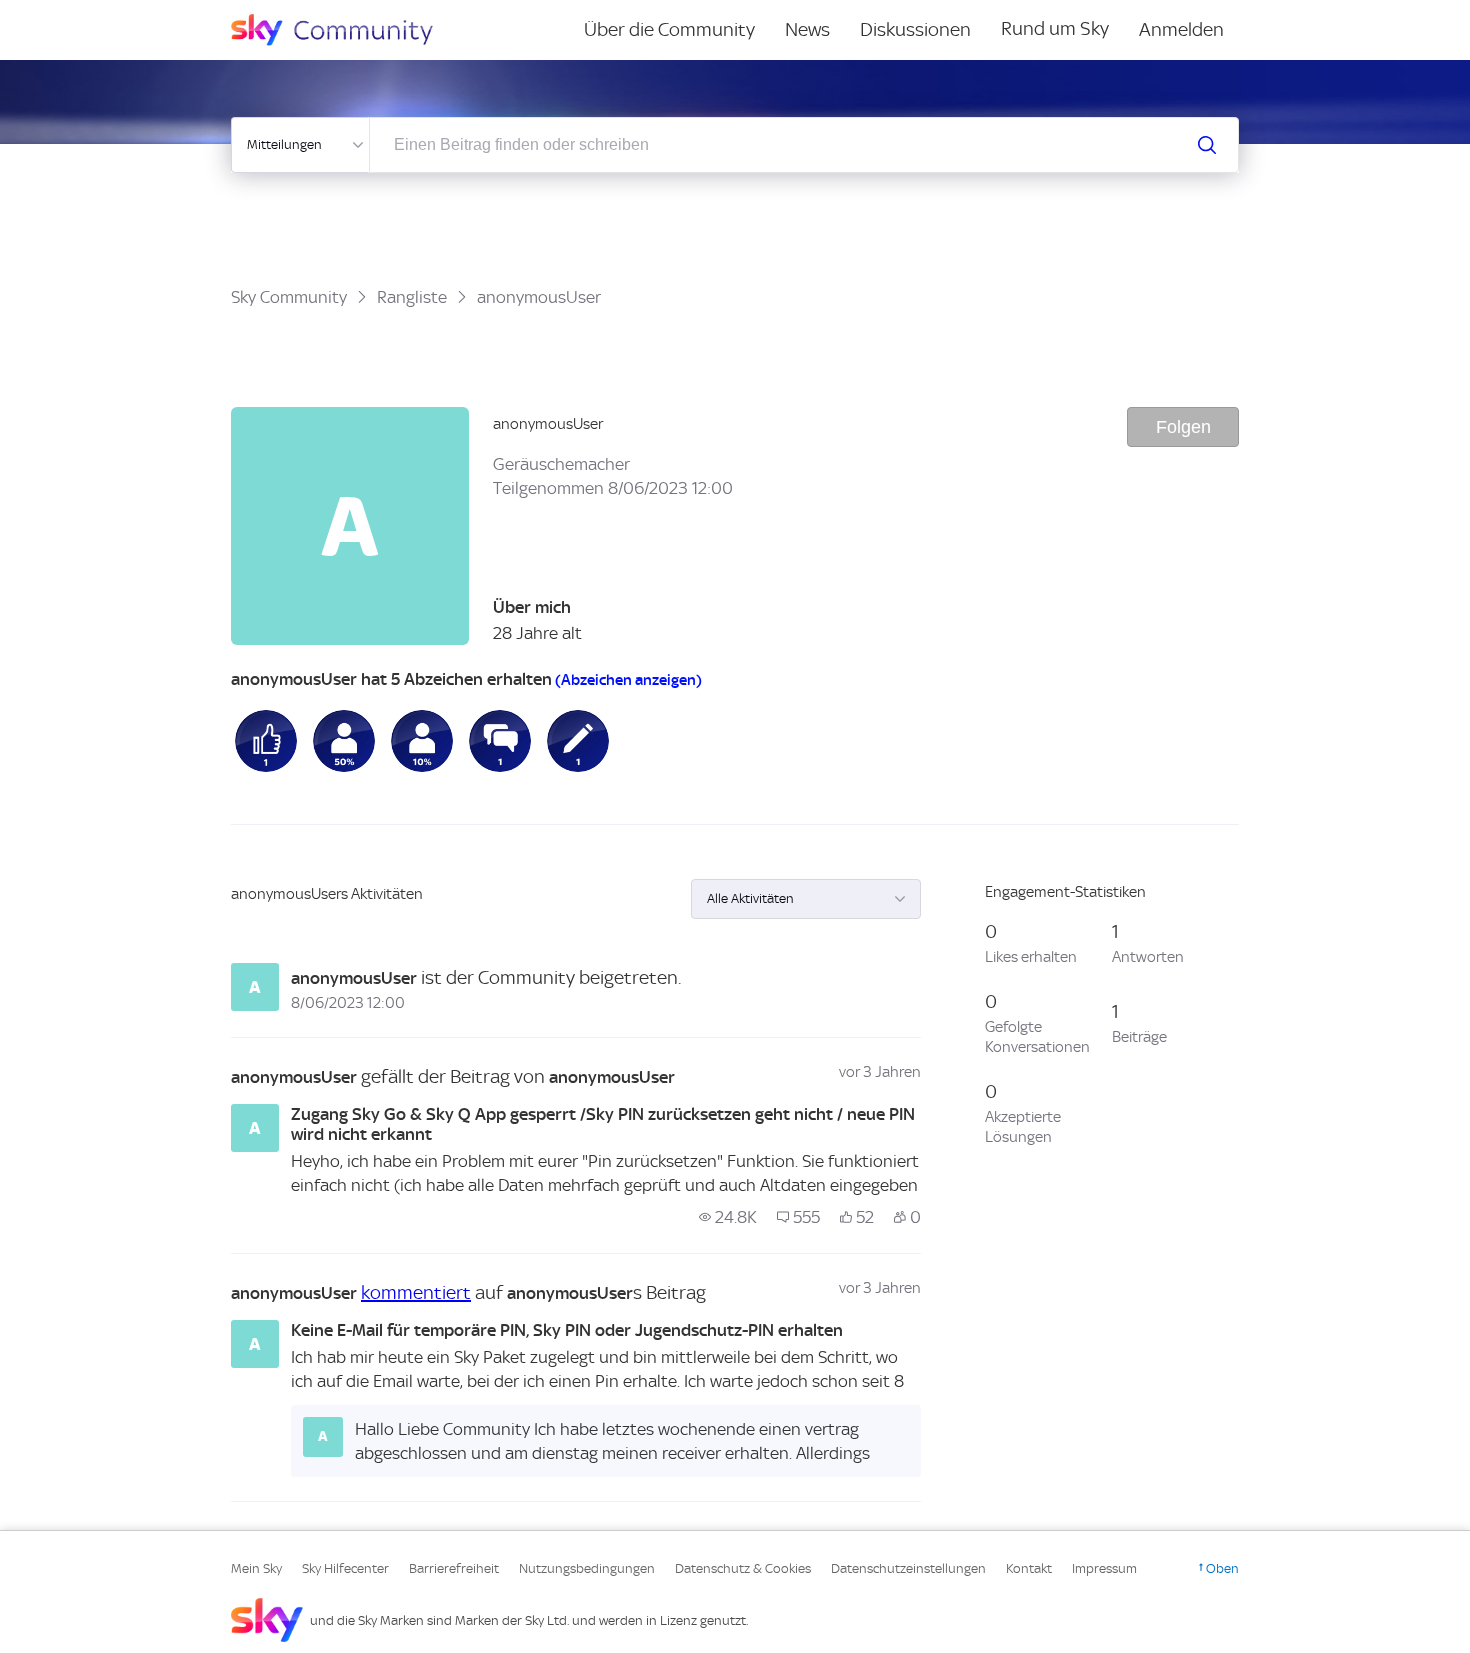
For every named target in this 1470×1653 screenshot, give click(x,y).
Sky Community (289, 297)
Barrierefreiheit (454, 1568)
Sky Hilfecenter (345, 1568)
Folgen (1183, 427)
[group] (728, 1217)
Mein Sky (256, 1568)
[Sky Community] (345, 30)
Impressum (1104, 1568)
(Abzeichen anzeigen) (628, 680)
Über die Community (669, 29)
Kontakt (1029, 1568)
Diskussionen (915, 29)
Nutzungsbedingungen (587, 1568)
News (807, 29)
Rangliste (412, 297)
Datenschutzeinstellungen (908, 1568)
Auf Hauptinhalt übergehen (97, 14)
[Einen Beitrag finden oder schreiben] (1207, 145)
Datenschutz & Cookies (743, 1568)
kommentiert (416, 1292)
